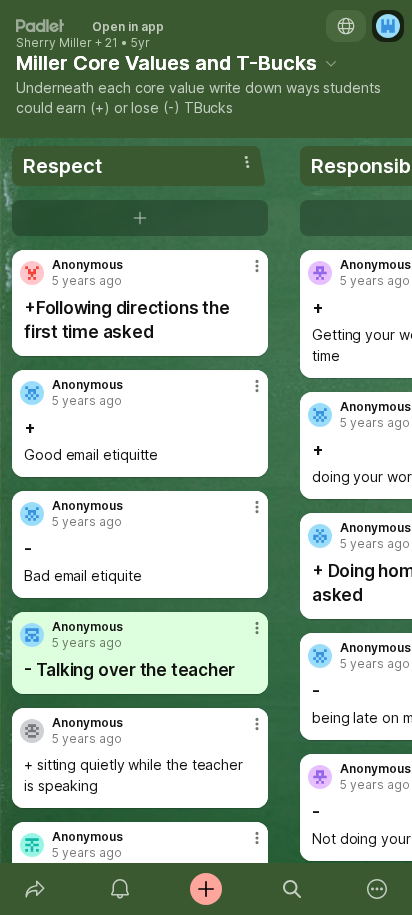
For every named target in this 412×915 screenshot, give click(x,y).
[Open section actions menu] (247, 162)
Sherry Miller (54, 43)
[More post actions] (244, 274)
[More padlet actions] (377, 889)
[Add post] (206, 889)
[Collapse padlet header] (331, 63)
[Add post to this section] (140, 218)
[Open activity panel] (121, 889)
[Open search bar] (292, 889)
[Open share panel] (35, 889)
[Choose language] (346, 26)
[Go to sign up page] (388, 26)
